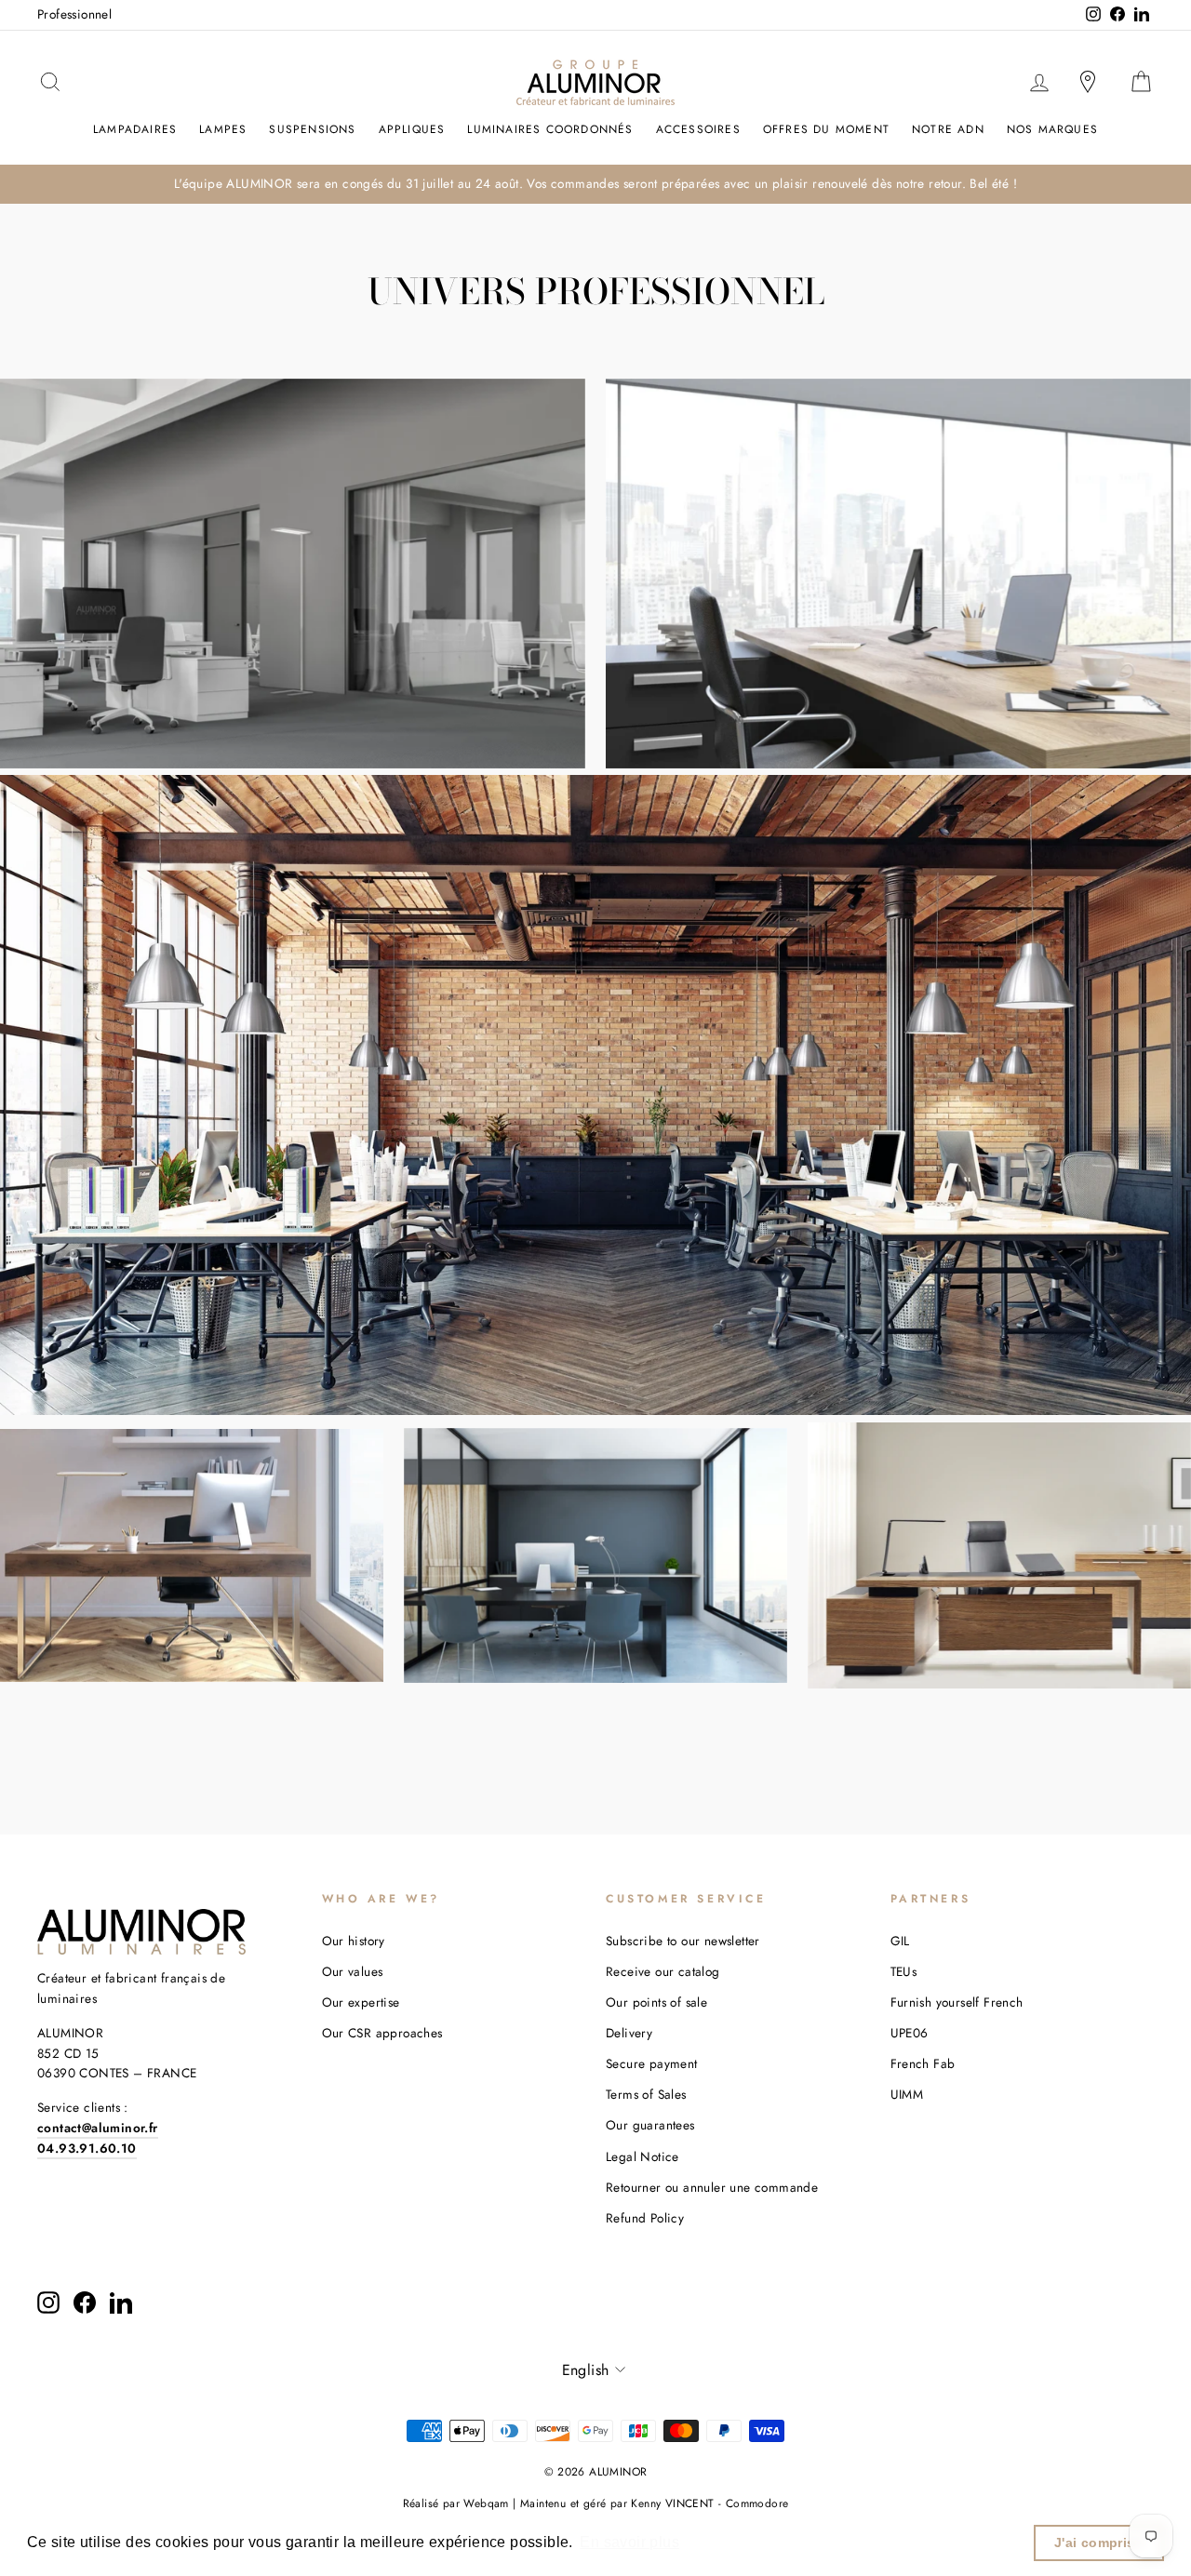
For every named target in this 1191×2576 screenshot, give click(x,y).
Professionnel (74, 14)
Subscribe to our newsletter (683, 1941)
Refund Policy (645, 2218)
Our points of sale (656, 2002)
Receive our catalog (663, 1971)
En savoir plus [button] (629, 2542)
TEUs (904, 1971)
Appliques (412, 129)
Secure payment (652, 2063)
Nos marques (1052, 129)
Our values (353, 1971)
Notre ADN (948, 129)
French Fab (923, 2063)
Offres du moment (826, 129)
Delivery (629, 2033)
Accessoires (698, 129)
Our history (354, 1941)
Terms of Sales (646, 2094)
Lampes (223, 129)
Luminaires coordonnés (550, 129)
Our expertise (361, 2002)
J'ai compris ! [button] (1099, 2543)
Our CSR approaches (382, 2033)
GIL (900, 1941)
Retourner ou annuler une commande (712, 2187)
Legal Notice (642, 2156)
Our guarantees (650, 2125)
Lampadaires (135, 129)
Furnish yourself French (957, 2002)
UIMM (907, 2094)
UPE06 (910, 2033)
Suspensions (312, 129)
